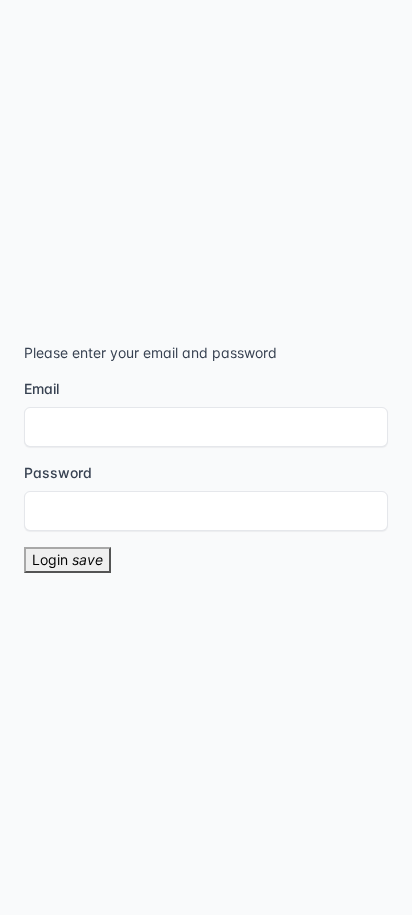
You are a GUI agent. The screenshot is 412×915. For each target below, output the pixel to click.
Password (58, 472)
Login (67, 559)
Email (41, 388)
